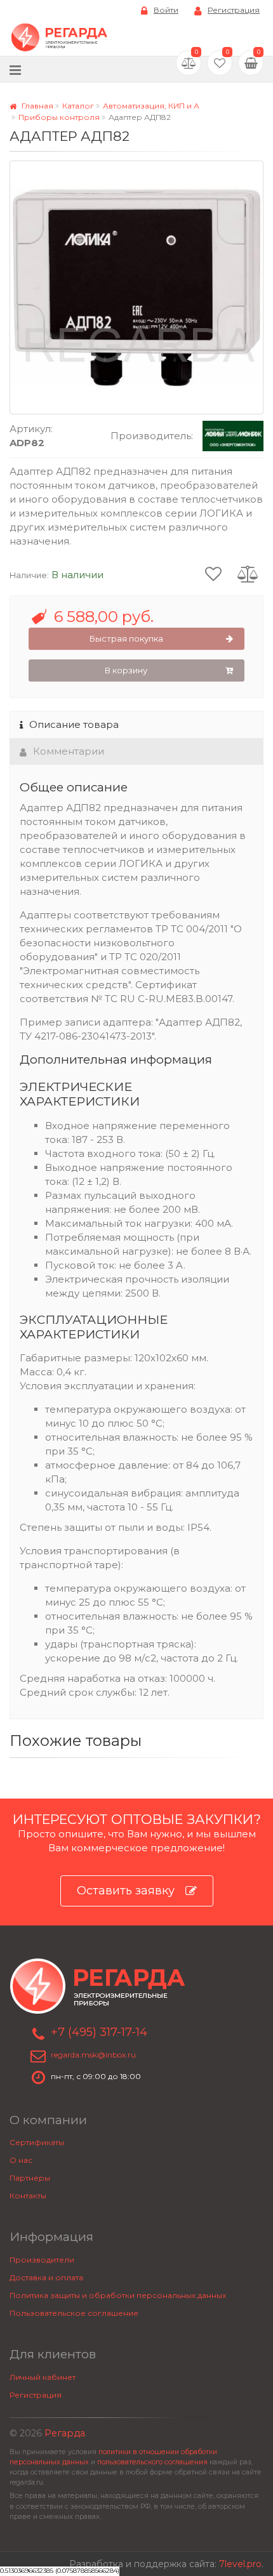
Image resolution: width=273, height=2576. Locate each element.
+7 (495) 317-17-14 (99, 2032)
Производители (42, 2260)
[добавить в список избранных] (213, 573)
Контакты (28, 2196)
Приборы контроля (59, 117)
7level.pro (240, 2564)
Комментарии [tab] (69, 751)
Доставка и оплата (46, 2277)
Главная (37, 106)
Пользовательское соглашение (74, 2313)
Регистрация (234, 10)
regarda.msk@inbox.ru (93, 2055)
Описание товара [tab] (74, 724)
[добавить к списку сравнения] (248, 573)
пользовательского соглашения (152, 2462)
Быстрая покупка (126, 638)
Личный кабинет (43, 2377)
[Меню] (15, 69)
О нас (21, 2160)
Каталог (78, 106)
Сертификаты (37, 2142)
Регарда (65, 2433)
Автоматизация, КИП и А (151, 106)
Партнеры (30, 2178)
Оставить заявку (126, 1891)
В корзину (126, 670)
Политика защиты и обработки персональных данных (118, 2295)
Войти (166, 10)
